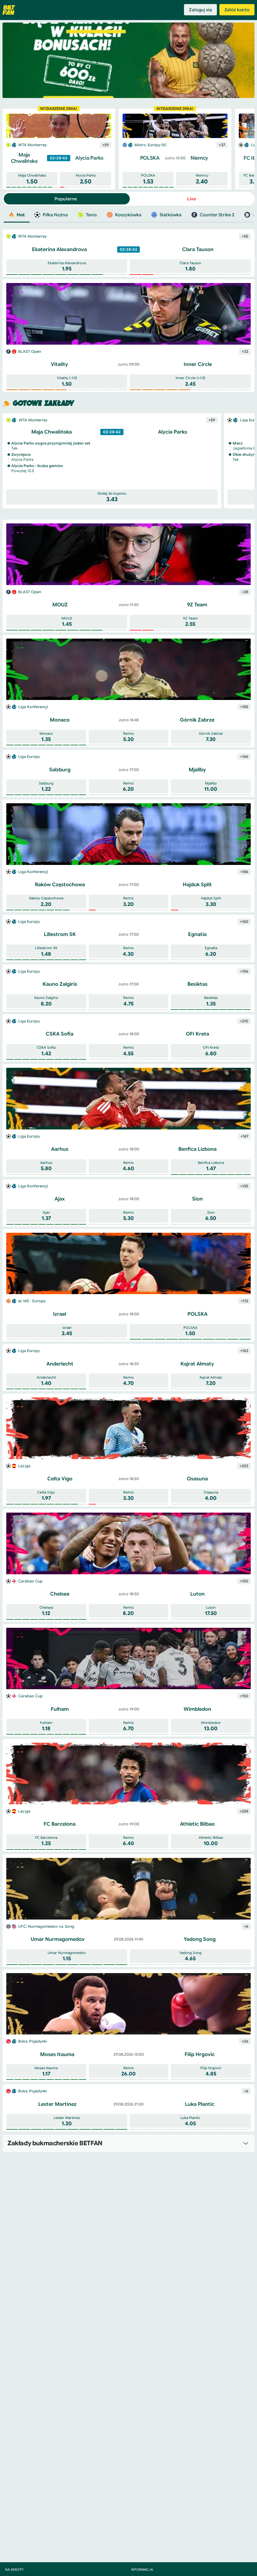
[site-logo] (9, 10)
